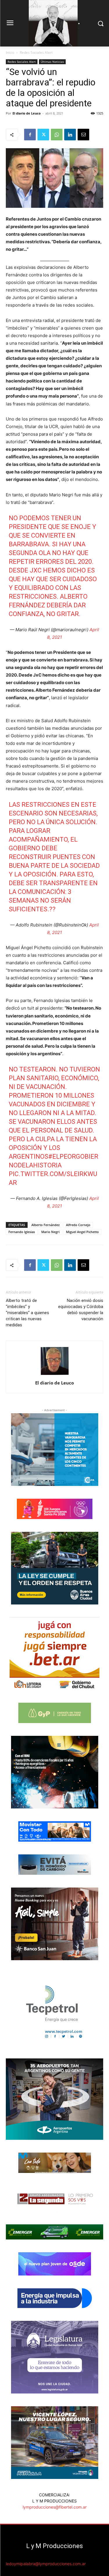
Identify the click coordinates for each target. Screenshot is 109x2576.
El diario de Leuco (27, 113)
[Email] (83, 135)
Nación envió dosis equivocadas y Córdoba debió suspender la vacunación (81, 1310)
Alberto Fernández (45, 1225)
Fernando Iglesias (22, 1232)
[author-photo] (55, 1375)
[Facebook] (30, 135)
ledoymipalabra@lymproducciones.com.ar (46, 2564)
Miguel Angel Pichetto (82, 1232)
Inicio (10, 52)
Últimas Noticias (52, 62)
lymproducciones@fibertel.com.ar (55, 2507)
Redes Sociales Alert (36, 52)
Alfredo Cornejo (78, 1225)
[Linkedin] (70, 135)
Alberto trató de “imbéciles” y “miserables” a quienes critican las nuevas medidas (27, 1313)
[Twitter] (43, 135)
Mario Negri (50, 1232)
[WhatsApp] (57, 135)
